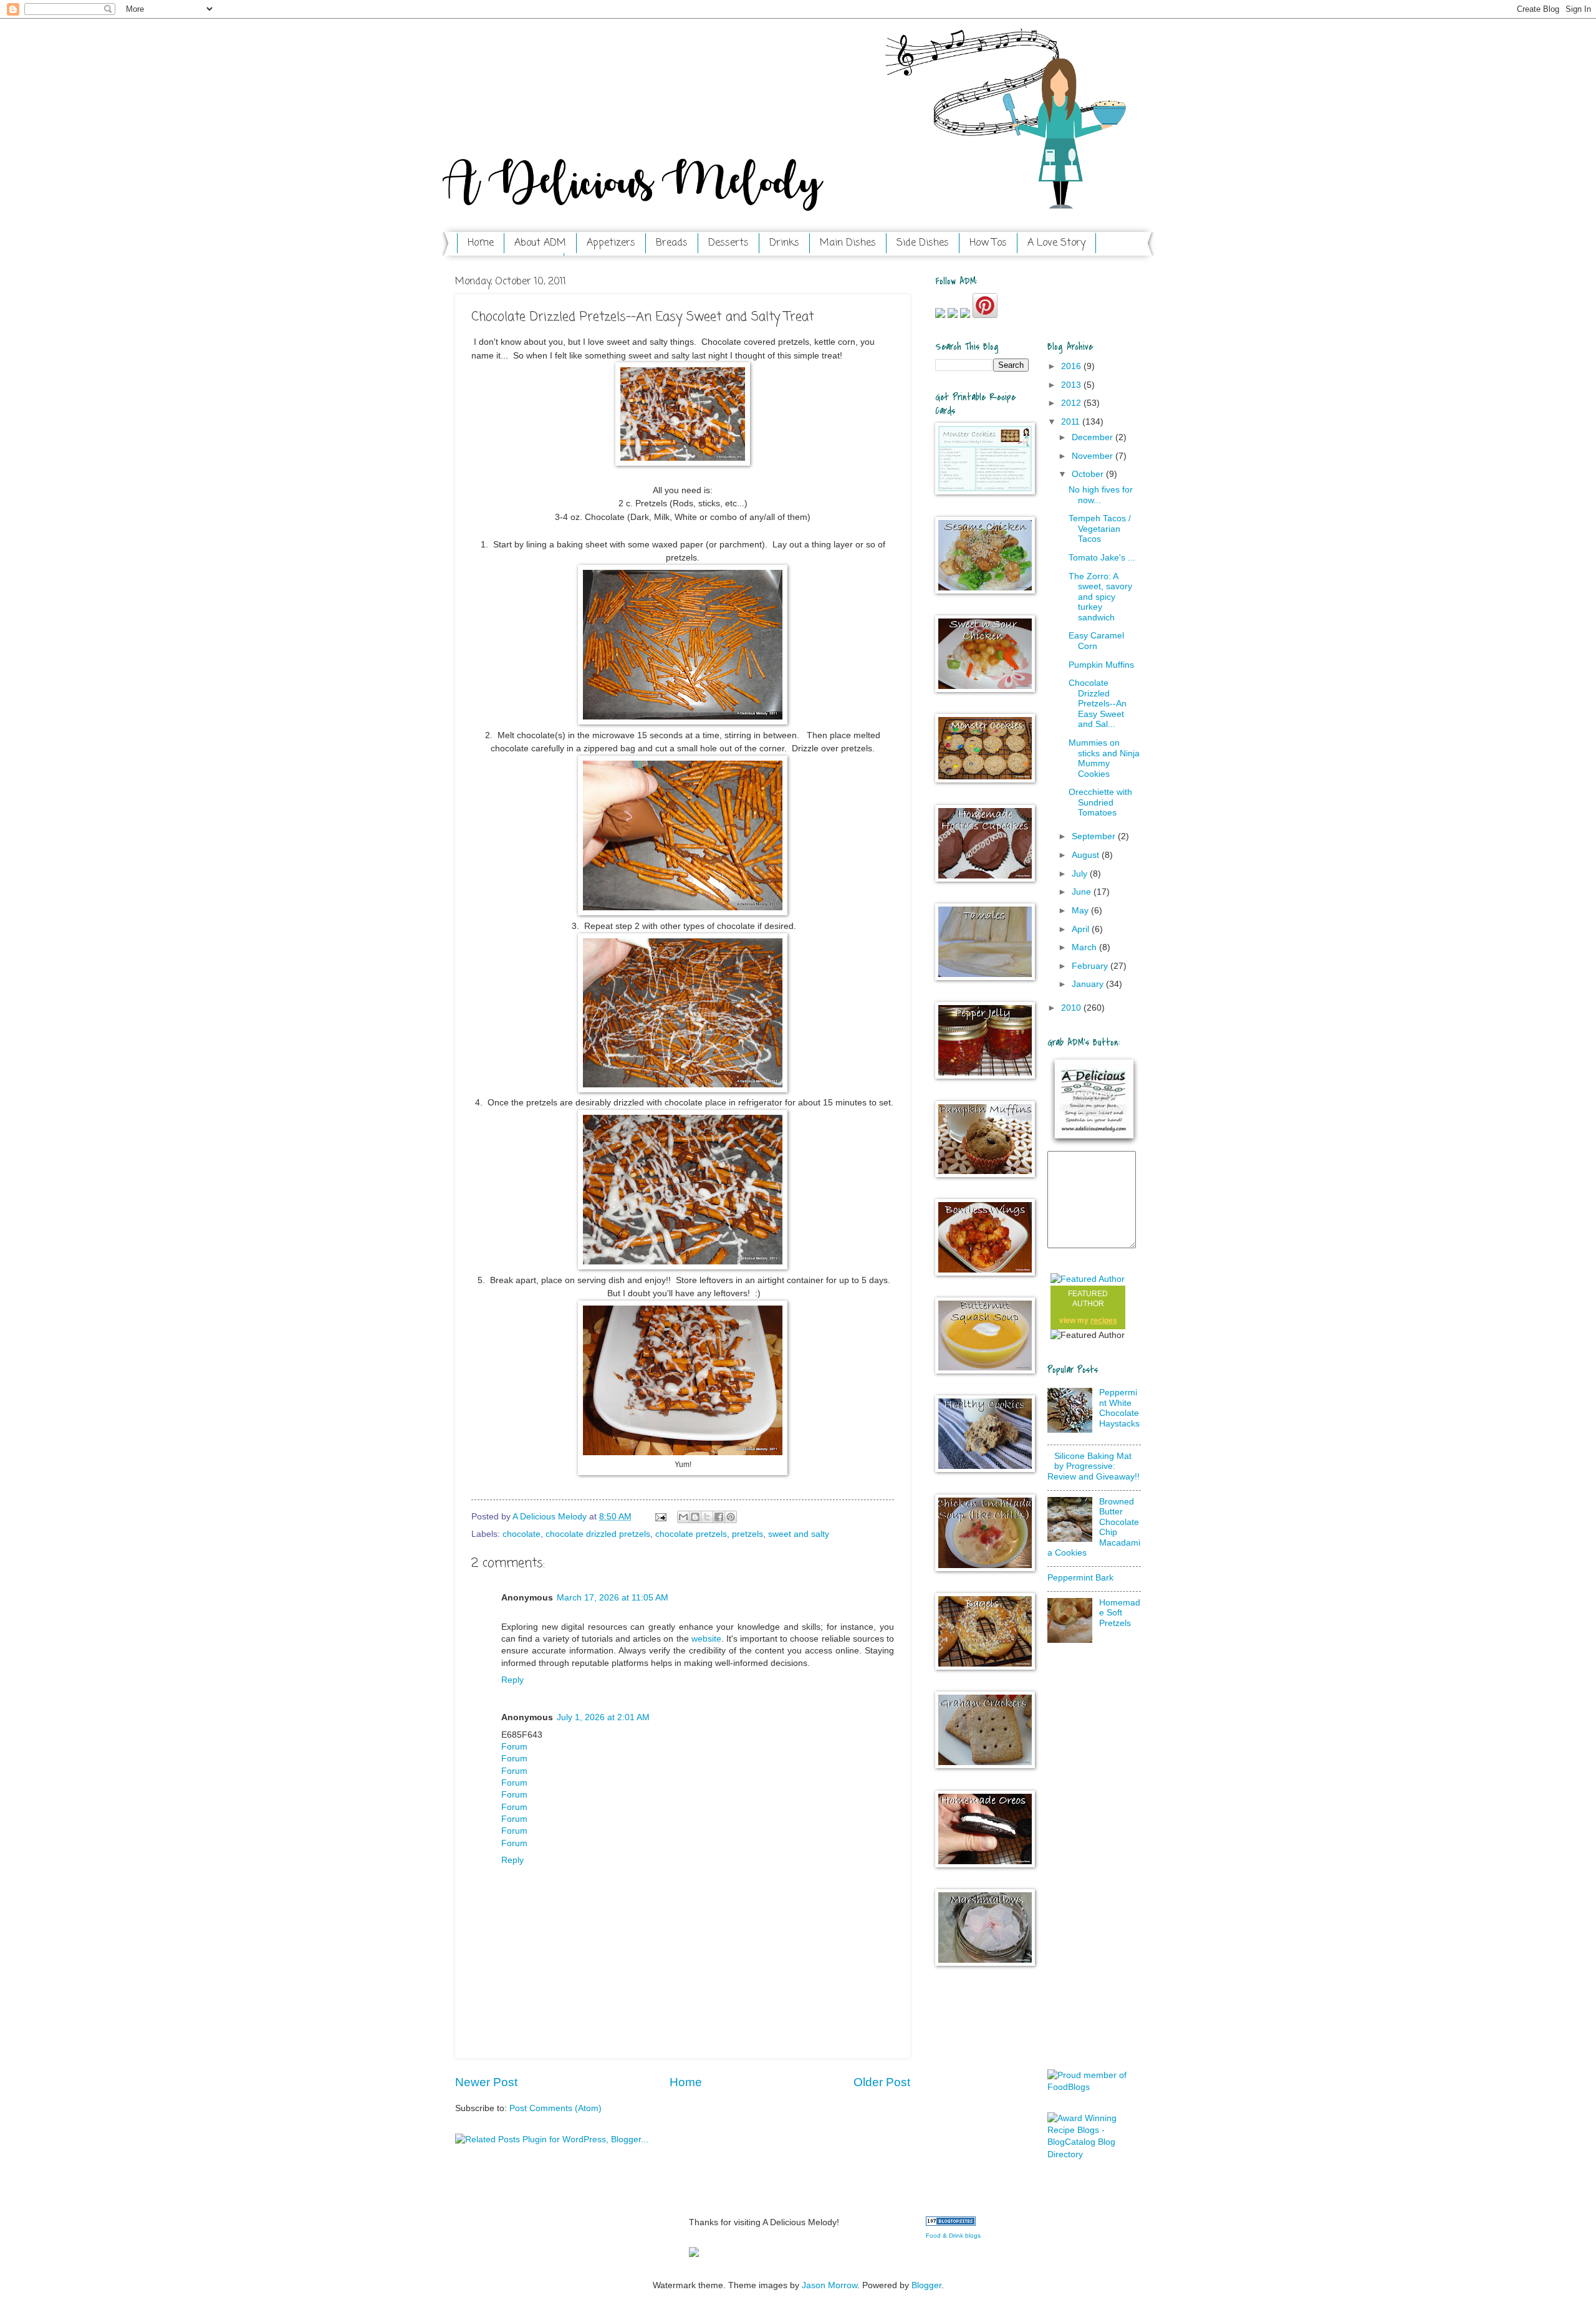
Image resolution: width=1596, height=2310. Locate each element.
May (1081, 911)
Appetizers (611, 243)
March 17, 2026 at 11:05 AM (613, 1598)
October (1089, 474)
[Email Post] (661, 1517)
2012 (1072, 403)
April (1082, 929)
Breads (672, 243)
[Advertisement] (1097, 1860)
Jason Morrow (829, 2285)
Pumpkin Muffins (1101, 665)
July (1081, 874)
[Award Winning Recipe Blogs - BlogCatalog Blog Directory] (1094, 2154)
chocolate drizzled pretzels (598, 1534)
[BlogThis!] (695, 1517)
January (1089, 984)
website (706, 1639)
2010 (1072, 1008)
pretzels (748, 1534)
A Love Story (1056, 243)
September (1095, 836)
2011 (1072, 422)
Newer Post (486, 2082)
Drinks (784, 243)
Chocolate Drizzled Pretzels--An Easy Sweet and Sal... (1098, 704)
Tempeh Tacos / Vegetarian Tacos (1100, 529)
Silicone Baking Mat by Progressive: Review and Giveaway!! (1094, 1466)
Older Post (882, 2082)
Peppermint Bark (1080, 1578)
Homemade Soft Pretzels (1120, 1613)
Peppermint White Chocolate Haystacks (1119, 1408)
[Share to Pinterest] (731, 1517)
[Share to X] (707, 1517)
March (1085, 947)
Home (481, 243)
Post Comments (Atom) (555, 2108)
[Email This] (683, 1517)
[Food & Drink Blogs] (951, 2223)
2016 (1072, 366)
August (1087, 855)
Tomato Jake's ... (1102, 558)
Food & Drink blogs (953, 2235)
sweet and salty (799, 1534)
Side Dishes (923, 243)
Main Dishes (848, 243)
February (1091, 966)
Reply (512, 1680)
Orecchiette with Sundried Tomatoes (1100, 802)
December (1094, 437)
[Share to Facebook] (719, 1517)
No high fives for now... (1101, 495)
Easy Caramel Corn (1096, 641)
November (1094, 456)
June (1083, 892)
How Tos (988, 243)
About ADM (540, 243)
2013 (1072, 385)
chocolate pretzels (691, 1534)
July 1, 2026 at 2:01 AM (603, 1717)
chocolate (522, 1534)
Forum (514, 1747)
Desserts (728, 243)
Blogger (926, 2285)
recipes (1104, 1321)
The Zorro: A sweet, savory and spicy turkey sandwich (1100, 597)
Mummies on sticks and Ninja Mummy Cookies (1104, 758)
